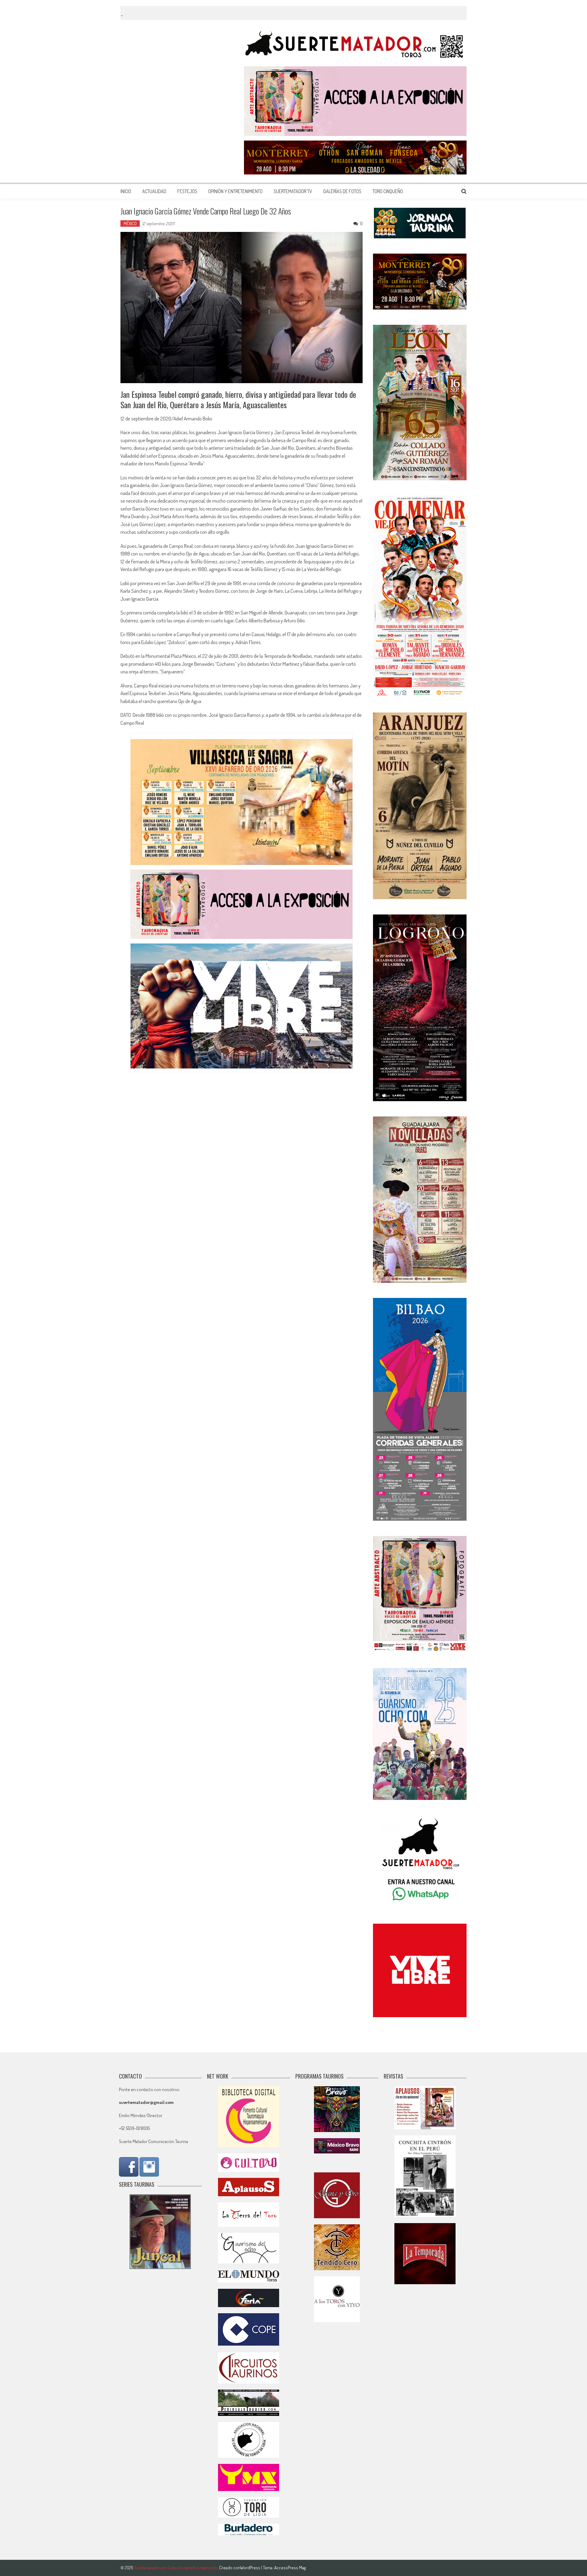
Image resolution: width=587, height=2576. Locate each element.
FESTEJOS (187, 191)
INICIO (126, 191)
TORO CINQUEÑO (388, 191)
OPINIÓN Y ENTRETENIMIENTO (235, 191)
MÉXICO (130, 224)
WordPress (251, 2568)
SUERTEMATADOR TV (293, 191)
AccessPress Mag (290, 2568)
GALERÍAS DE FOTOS (342, 191)
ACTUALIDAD (154, 191)
